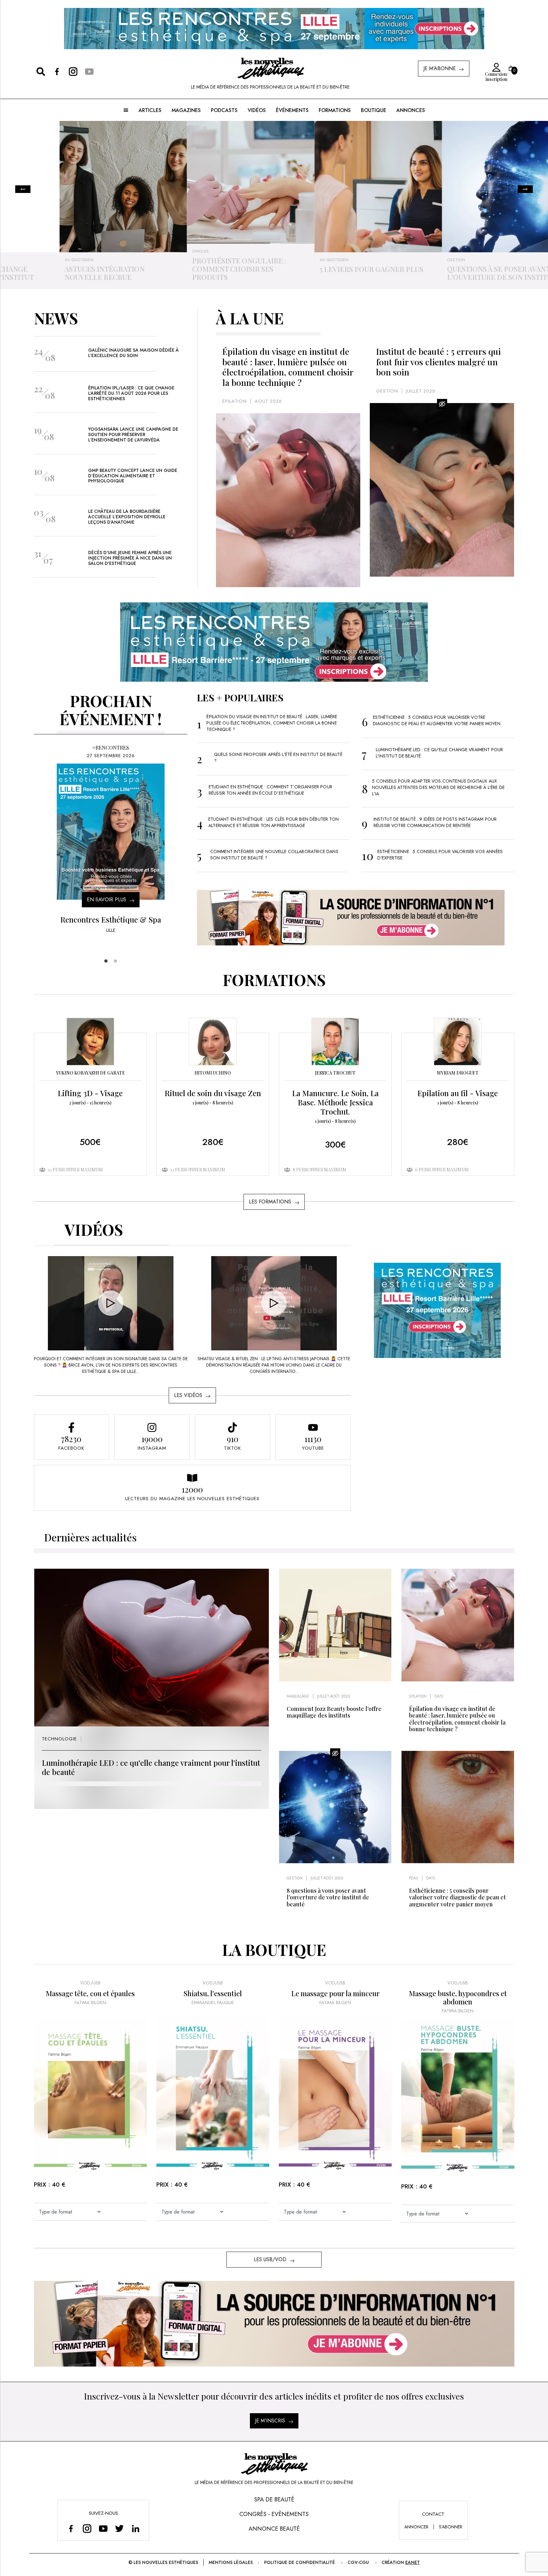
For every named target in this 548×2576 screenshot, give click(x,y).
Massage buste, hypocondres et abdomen (458, 1998)
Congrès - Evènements (274, 2514)
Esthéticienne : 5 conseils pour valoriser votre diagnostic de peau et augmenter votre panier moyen (437, 720)
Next (525, 189)
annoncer (416, 2527)
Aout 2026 (268, 401)
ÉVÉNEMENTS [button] (292, 110)
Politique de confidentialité (300, 2562)
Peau (414, 1878)
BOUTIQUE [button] (374, 110)
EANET (413, 2562)
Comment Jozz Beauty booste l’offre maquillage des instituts (334, 1712)
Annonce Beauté (274, 2529)
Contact (433, 2514)
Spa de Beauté (274, 2500)
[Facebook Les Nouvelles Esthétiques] (71, 2528)
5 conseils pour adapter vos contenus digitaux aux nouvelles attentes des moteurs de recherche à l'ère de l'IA (438, 787)
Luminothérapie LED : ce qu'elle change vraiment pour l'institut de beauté (151, 1767)
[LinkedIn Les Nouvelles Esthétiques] (136, 2528)
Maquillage (298, 1696)
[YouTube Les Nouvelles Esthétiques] (103, 2528)
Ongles (32, 251)
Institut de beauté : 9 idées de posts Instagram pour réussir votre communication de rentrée (435, 822)
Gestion (288, 260)
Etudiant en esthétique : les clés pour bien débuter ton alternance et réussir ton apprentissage (274, 822)
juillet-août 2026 (334, 1696)
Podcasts (224, 110)
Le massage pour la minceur (335, 1993)
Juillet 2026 (421, 391)
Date (439, 1696)
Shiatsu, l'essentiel (213, 1993)
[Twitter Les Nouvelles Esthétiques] (119, 2528)
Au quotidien (166, 260)
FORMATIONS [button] (335, 110)
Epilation (235, 401)
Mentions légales (231, 2562)
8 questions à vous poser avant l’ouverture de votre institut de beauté (328, 1897)
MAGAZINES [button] (186, 110)
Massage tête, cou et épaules (90, 1993)
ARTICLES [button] (150, 110)
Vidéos (257, 110)
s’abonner (451, 2527)
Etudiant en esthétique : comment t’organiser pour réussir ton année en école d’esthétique (271, 790)
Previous (23, 189)
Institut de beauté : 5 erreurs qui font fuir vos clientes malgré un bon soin (438, 362)
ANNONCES (411, 110)
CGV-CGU (358, 2562)
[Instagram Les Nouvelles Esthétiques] (87, 2528)
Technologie (421, 260)
